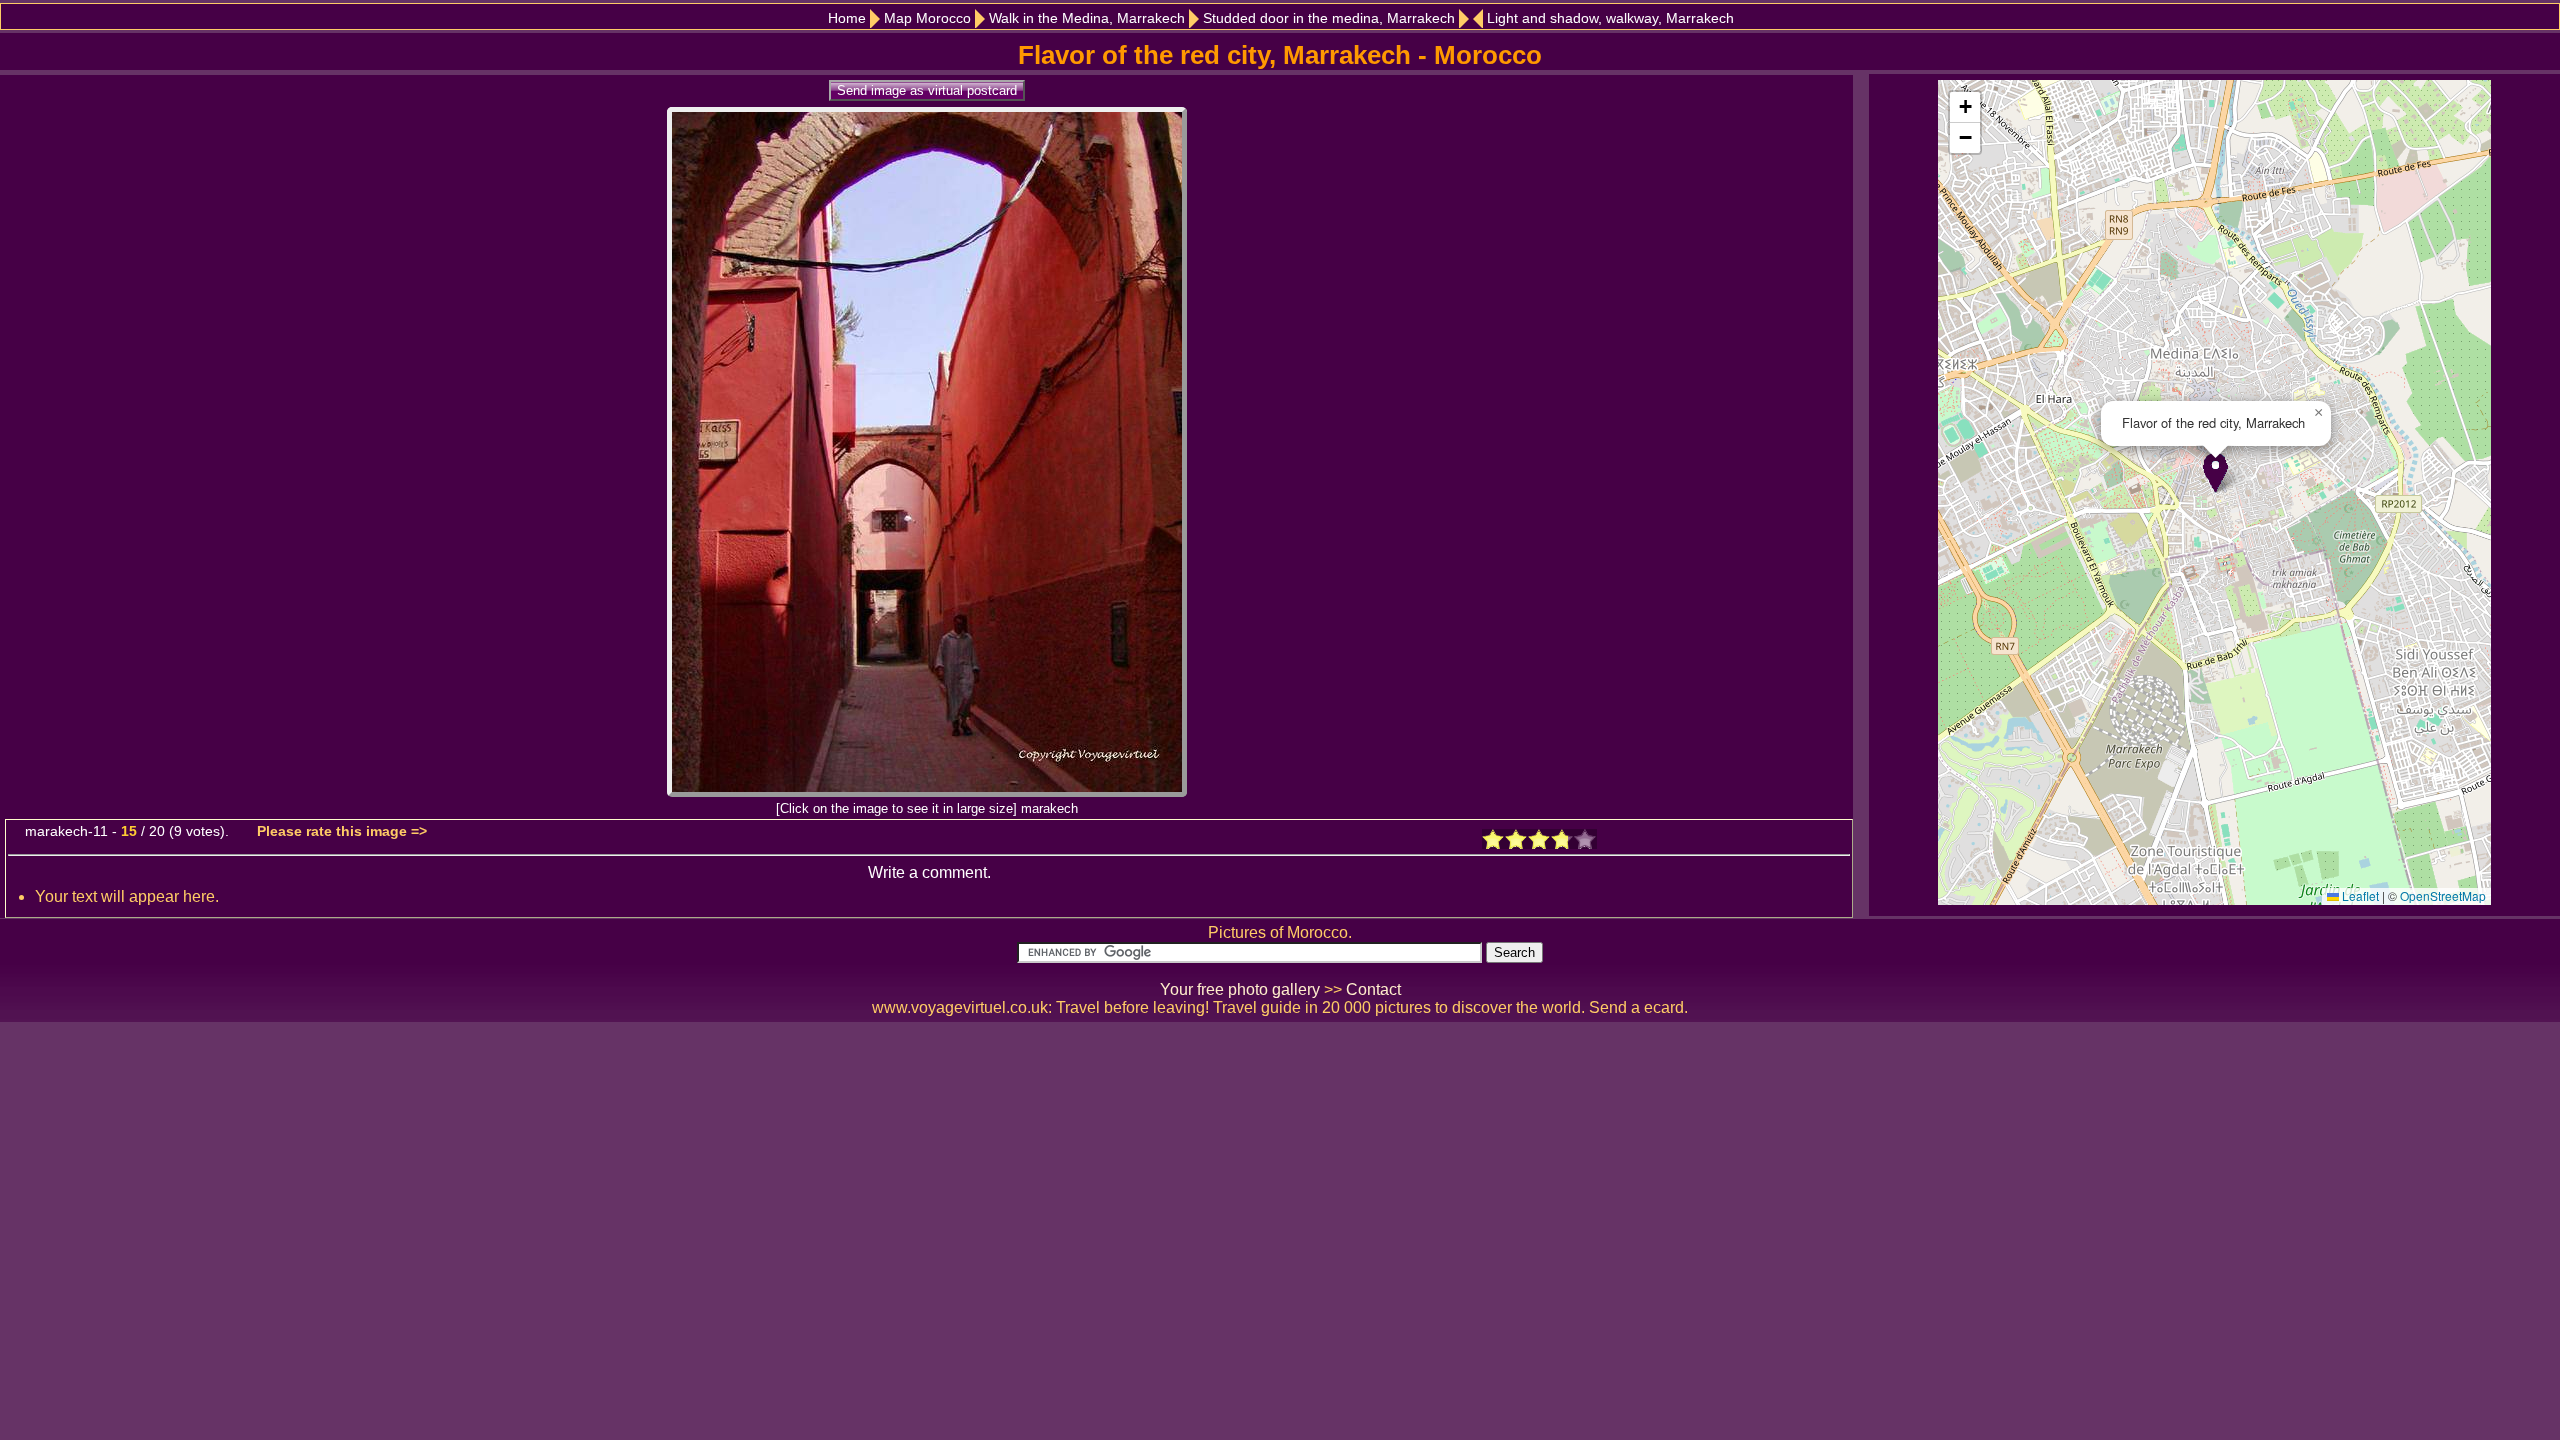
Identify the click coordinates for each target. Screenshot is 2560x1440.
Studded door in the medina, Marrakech (1329, 18)
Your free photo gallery (1240, 989)
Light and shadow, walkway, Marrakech (1610, 18)
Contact (1373, 989)
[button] (2215, 472)
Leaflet (2359, 895)
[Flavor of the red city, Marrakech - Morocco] (927, 791)
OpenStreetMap (2443, 895)
